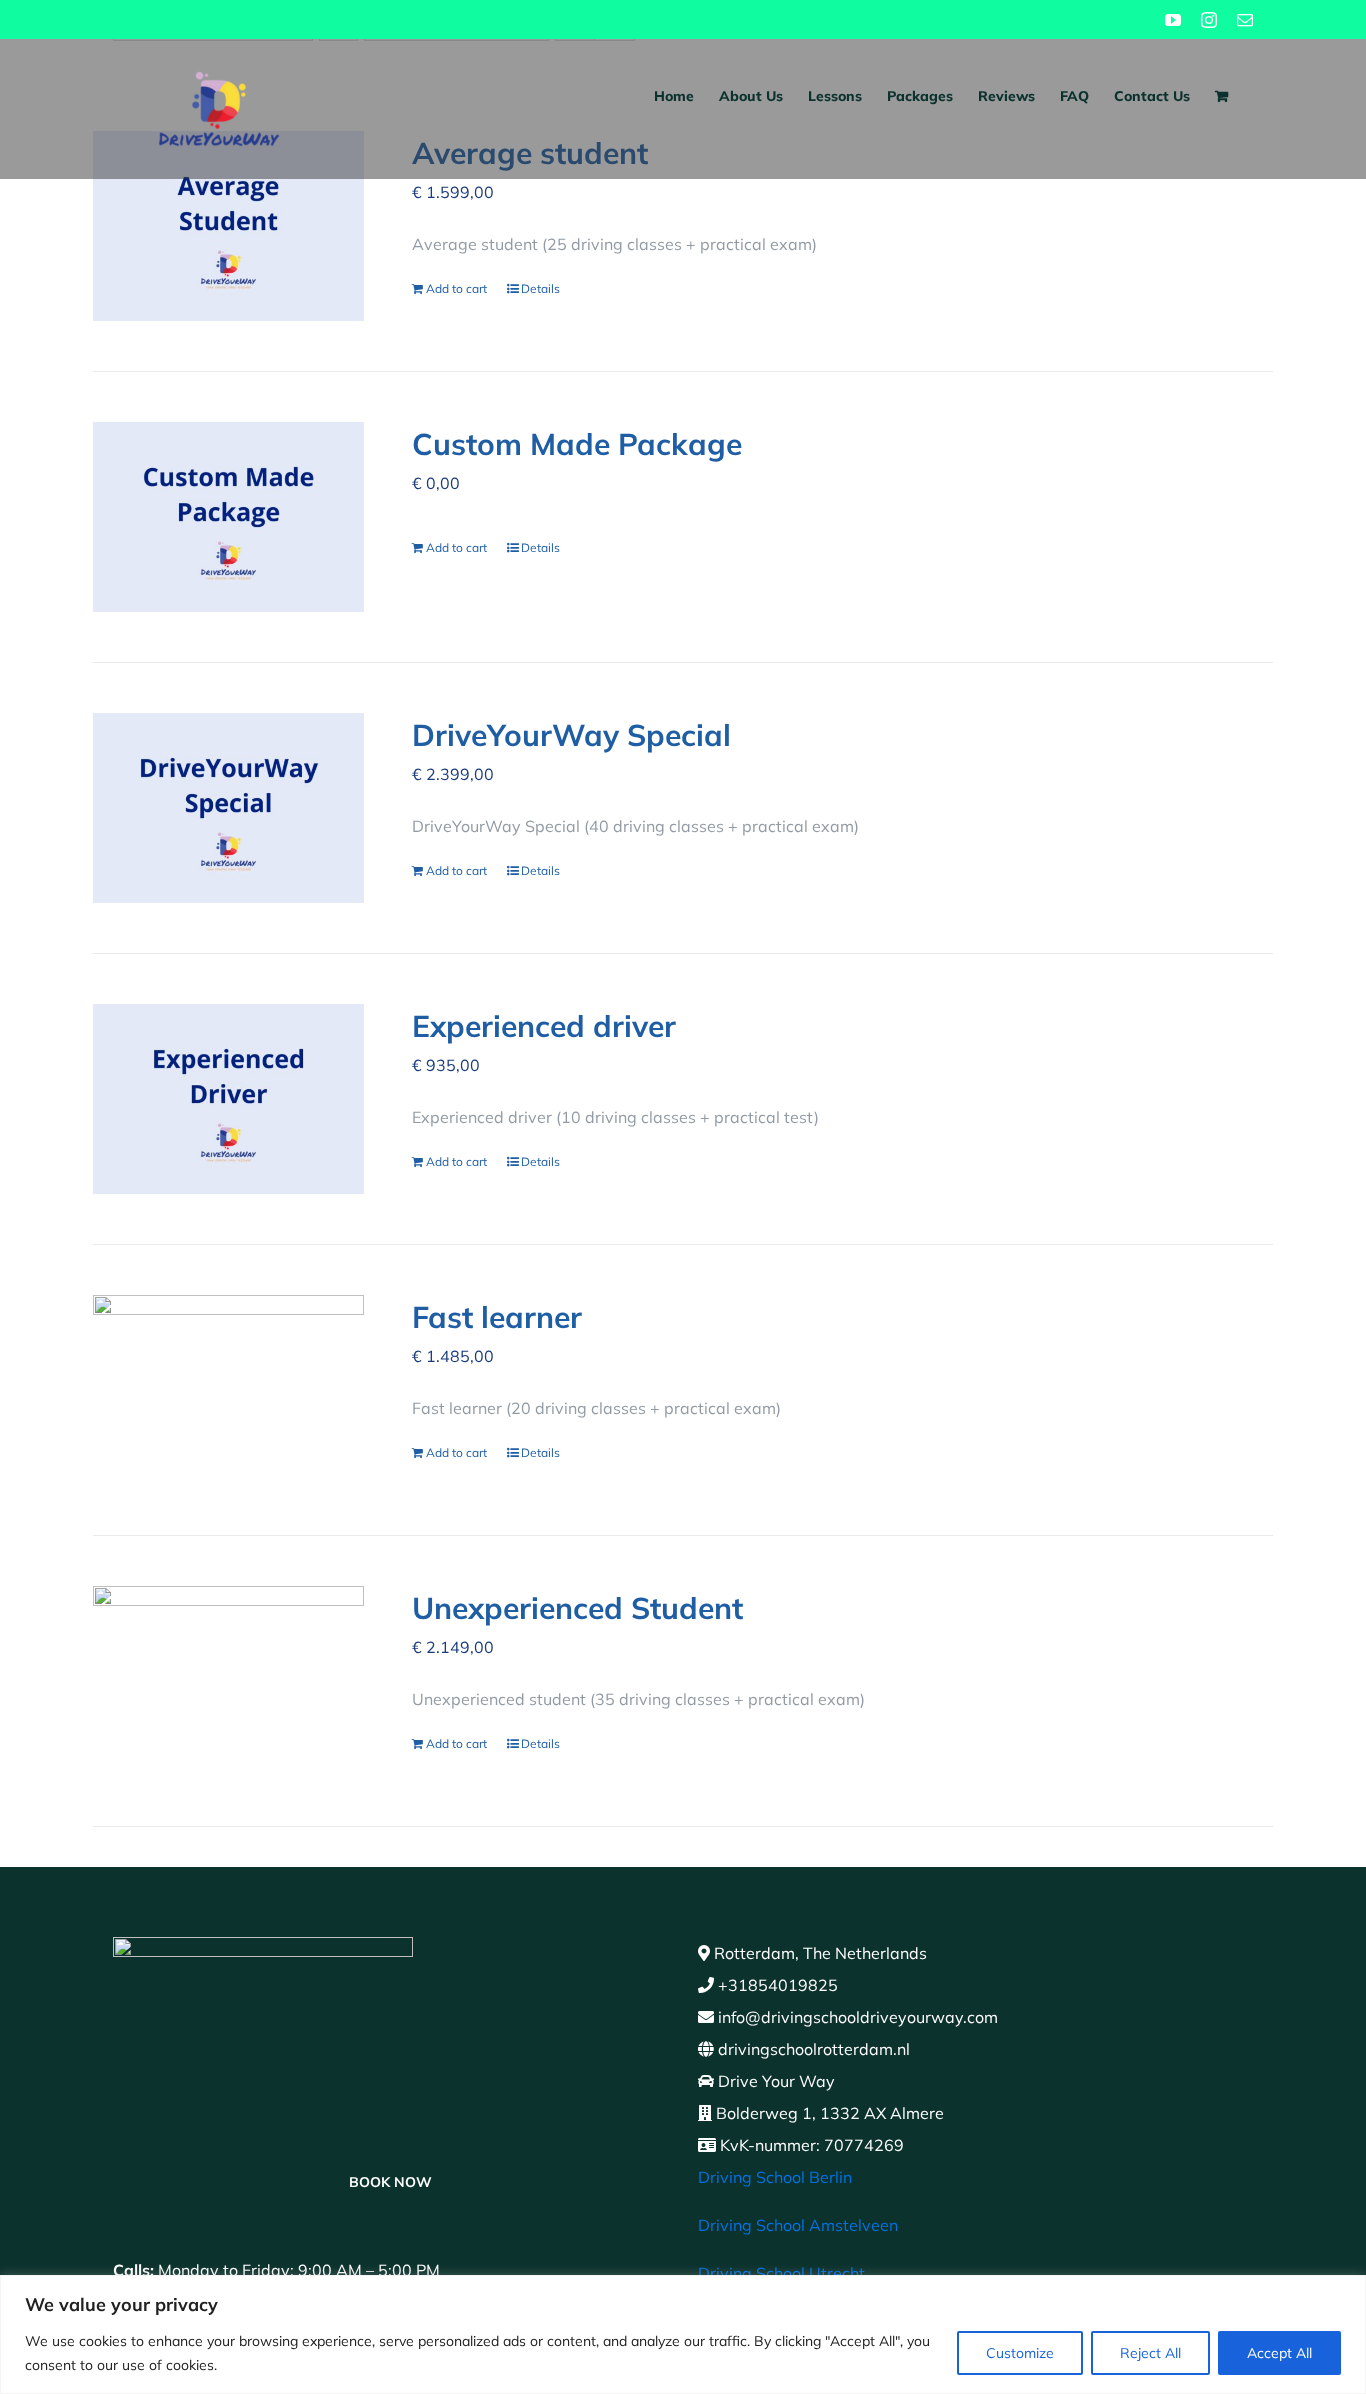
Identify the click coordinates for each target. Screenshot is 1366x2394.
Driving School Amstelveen (798, 2225)
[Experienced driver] (228, 1099)
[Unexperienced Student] (228, 1681)
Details (540, 288)
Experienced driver (544, 1026)
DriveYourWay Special (571, 735)
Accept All (1279, 2353)
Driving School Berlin (775, 2177)
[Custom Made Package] (228, 517)
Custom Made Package (577, 444)
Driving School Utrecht (781, 2273)
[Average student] (228, 226)
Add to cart (456, 288)
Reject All (1150, 2353)
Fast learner (497, 1317)
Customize (1020, 2353)
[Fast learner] (228, 1390)
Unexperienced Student (577, 1608)
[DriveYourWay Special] (228, 808)
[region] (683, 2334)
